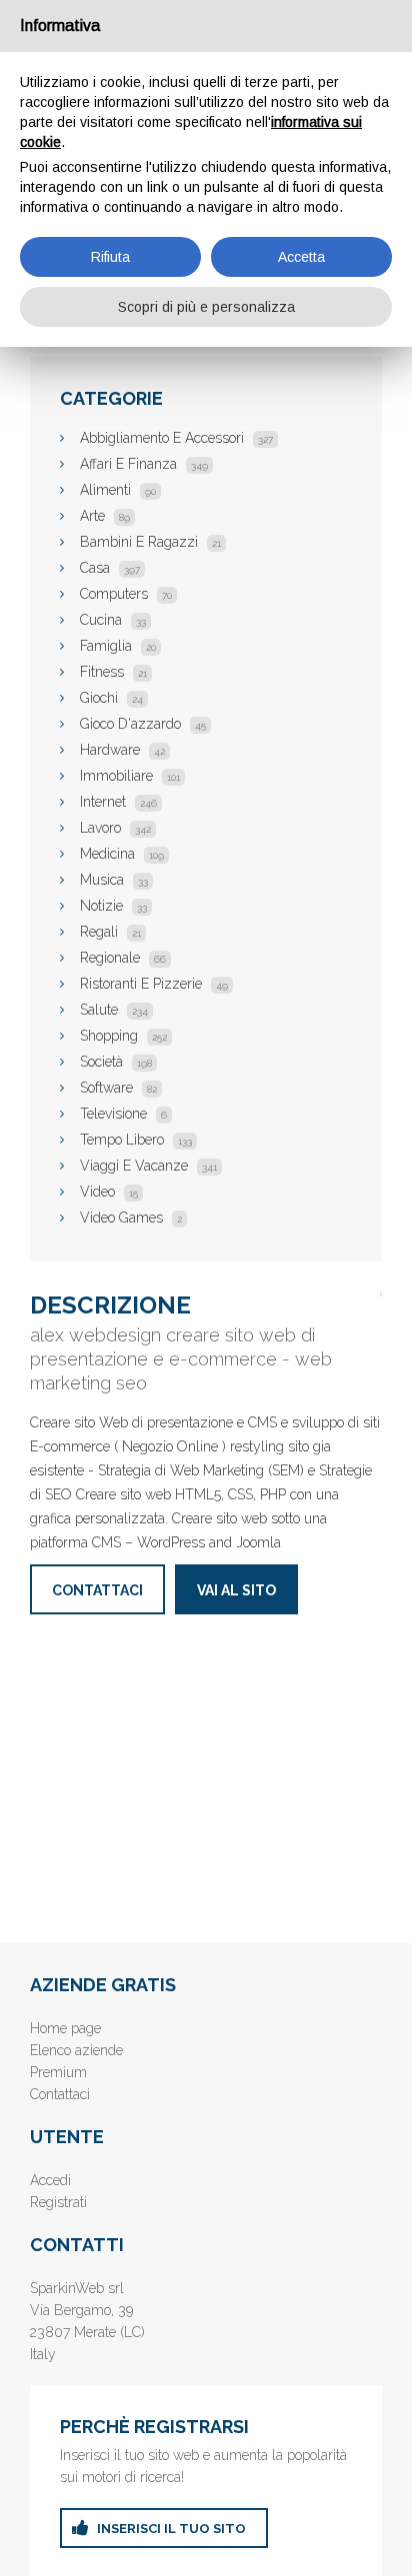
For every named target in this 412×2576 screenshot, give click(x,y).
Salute (114, 1010)
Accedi (50, 2180)
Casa (110, 568)
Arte (105, 516)
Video (109, 1192)
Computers (126, 594)
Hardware (122, 750)
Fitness (113, 672)
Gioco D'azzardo (143, 724)
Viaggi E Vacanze (148, 1166)
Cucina (113, 620)
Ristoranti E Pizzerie (154, 984)
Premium (58, 2072)
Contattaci (97, 1590)
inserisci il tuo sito (171, 2529)
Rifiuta (110, 257)
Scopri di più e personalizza (206, 307)
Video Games (131, 1218)
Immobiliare (130, 776)
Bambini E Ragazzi (150, 542)
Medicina (122, 854)
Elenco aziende (76, 2050)
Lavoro (115, 828)
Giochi (111, 698)
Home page (65, 2028)
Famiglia (118, 646)
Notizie (113, 906)
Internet (118, 802)
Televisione (123, 1114)
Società (116, 1062)
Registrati (58, 2202)
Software (118, 1088)
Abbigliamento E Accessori (176, 438)
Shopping (123, 1036)
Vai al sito (236, 1590)
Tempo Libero (136, 1140)
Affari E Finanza (144, 464)
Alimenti (118, 490)
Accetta (301, 257)
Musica (114, 880)
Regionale (123, 958)
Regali (110, 932)
